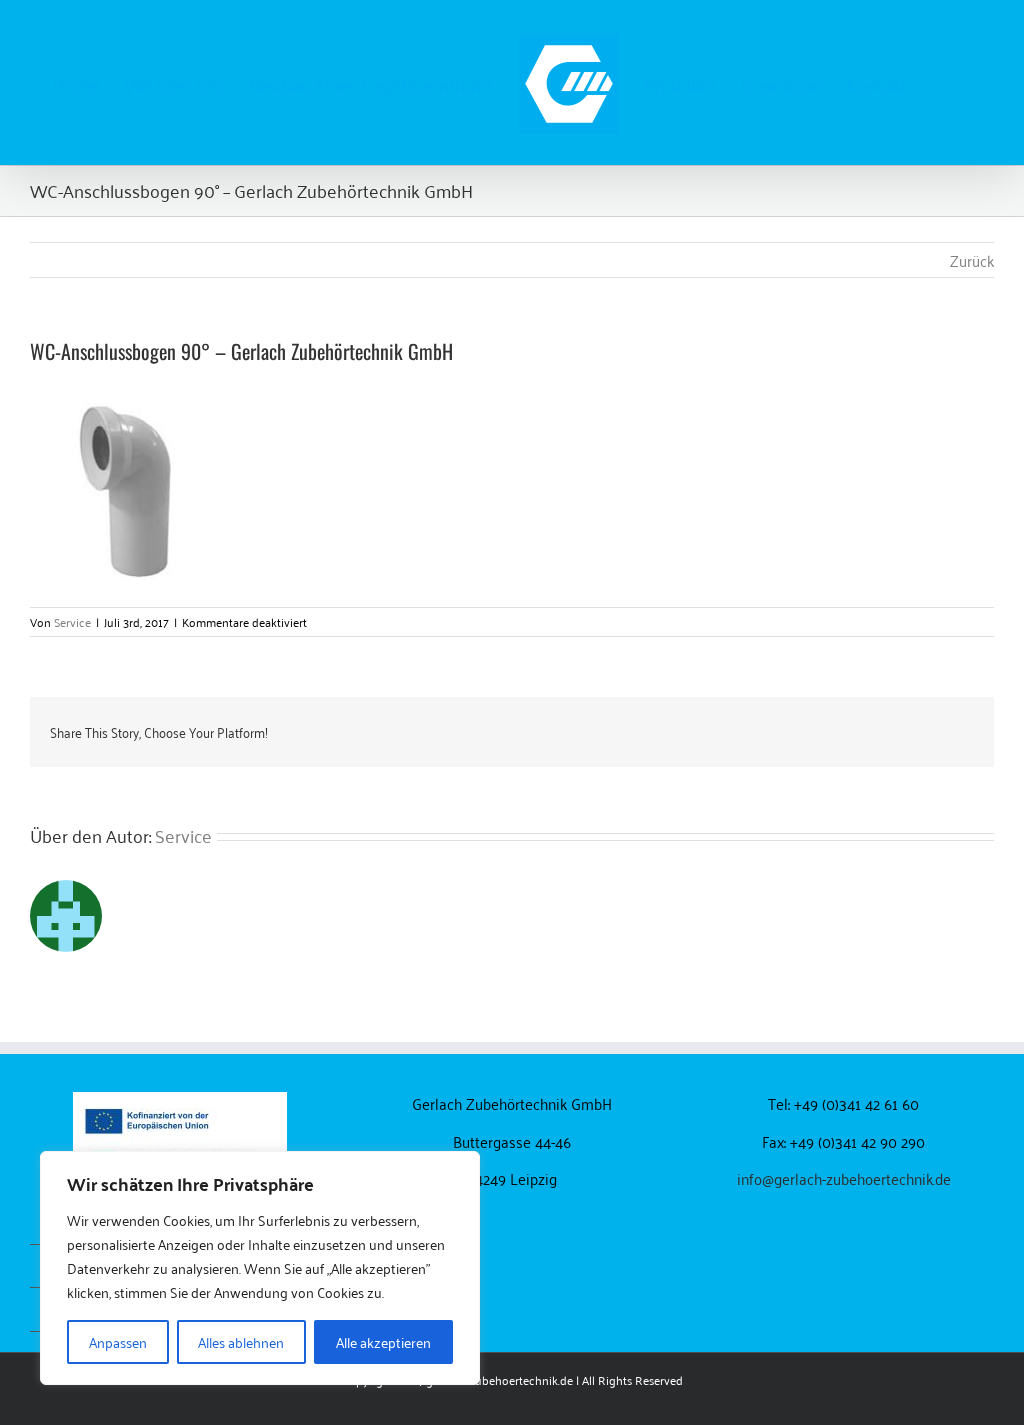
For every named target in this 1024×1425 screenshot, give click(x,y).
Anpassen (118, 1341)
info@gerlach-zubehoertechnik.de (844, 1178)
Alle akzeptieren (383, 1341)
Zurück (972, 260)
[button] (939, 83)
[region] (260, 1268)
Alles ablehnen (241, 1341)
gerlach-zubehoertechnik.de (499, 1379)
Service (72, 621)
